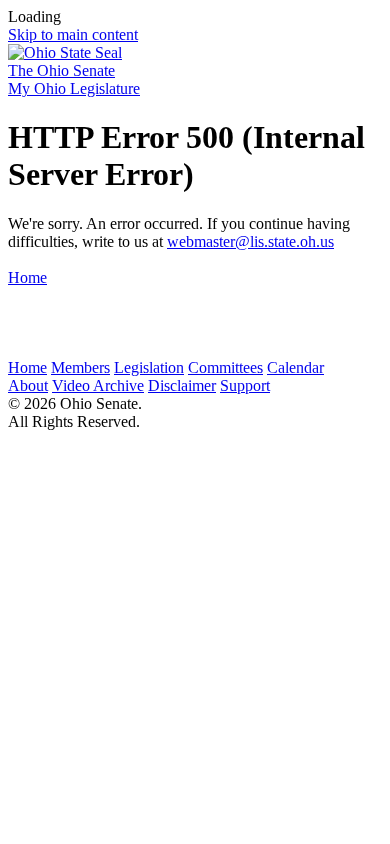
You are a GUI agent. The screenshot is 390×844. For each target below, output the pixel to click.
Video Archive (98, 385)
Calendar (295, 367)
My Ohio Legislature (74, 88)
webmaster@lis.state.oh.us (250, 241)
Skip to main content (73, 34)
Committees (225, 367)
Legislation (149, 367)
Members (80, 367)
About (28, 385)
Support (245, 385)
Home (27, 277)
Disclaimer (182, 385)
